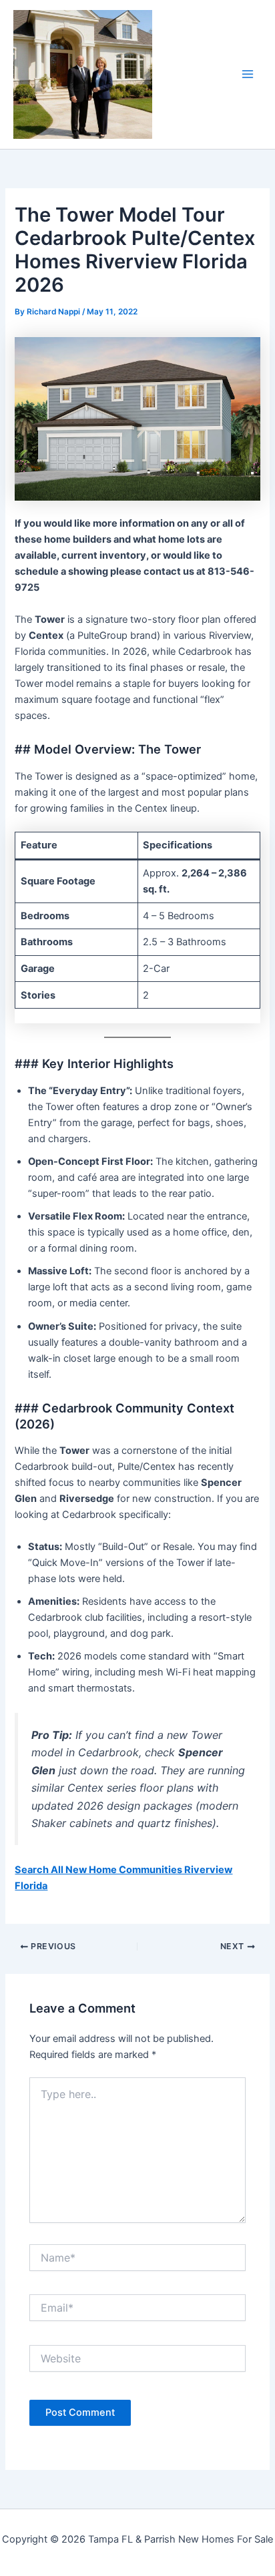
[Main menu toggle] (248, 74)
